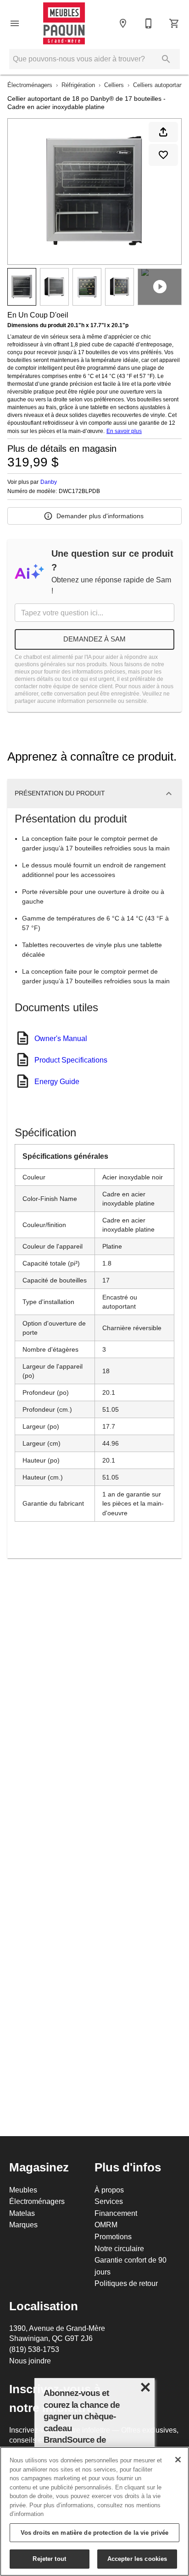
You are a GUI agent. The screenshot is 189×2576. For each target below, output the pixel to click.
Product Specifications (71, 1060)
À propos (109, 2190)
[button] (15, 23)
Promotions (113, 2236)
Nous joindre (30, 2361)
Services (109, 2201)
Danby (49, 482)
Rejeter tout (49, 2559)
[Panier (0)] (174, 23)
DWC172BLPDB (79, 491)
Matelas (22, 2213)
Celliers (114, 85)
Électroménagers (30, 85)
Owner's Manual (61, 1038)
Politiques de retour (126, 2283)
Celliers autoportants (160, 85)
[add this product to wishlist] (163, 155)
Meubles (23, 2190)
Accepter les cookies (137, 2559)
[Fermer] (178, 2460)
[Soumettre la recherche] (166, 59)
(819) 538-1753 (34, 2349)
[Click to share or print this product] (163, 132)
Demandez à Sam (94, 639)
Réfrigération (78, 85)
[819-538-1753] (149, 23)
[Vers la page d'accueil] (64, 23)
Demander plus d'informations (100, 516)
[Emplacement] (123, 23)
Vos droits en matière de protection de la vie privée (95, 2532)
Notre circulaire (119, 2248)
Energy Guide (57, 1081)
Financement (116, 2213)
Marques (23, 2225)
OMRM (106, 2225)
